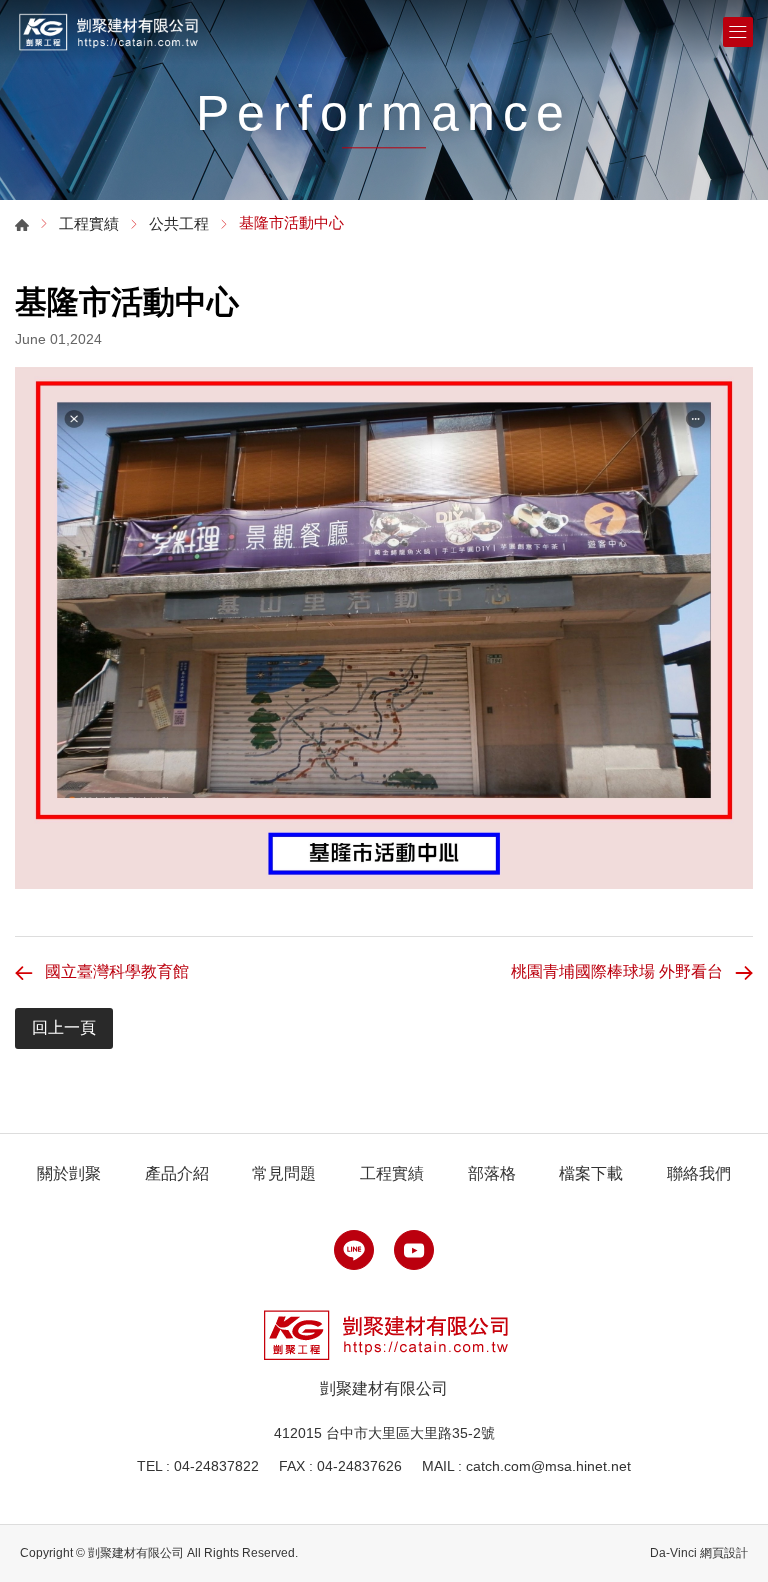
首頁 (22, 225)
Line (354, 1250)
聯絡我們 (699, 1173)
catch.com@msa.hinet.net (548, 1466)
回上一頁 (64, 1027)
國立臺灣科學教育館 (117, 971)
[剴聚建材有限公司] (107, 32)
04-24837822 (216, 1466)
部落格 (492, 1173)
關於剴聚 (69, 1173)
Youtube (414, 1250)
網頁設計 (724, 1553)
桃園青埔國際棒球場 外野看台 (617, 971)
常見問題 (284, 1173)
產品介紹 (177, 1173)
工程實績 (89, 223)
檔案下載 (591, 1173)
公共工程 (179, 223)
